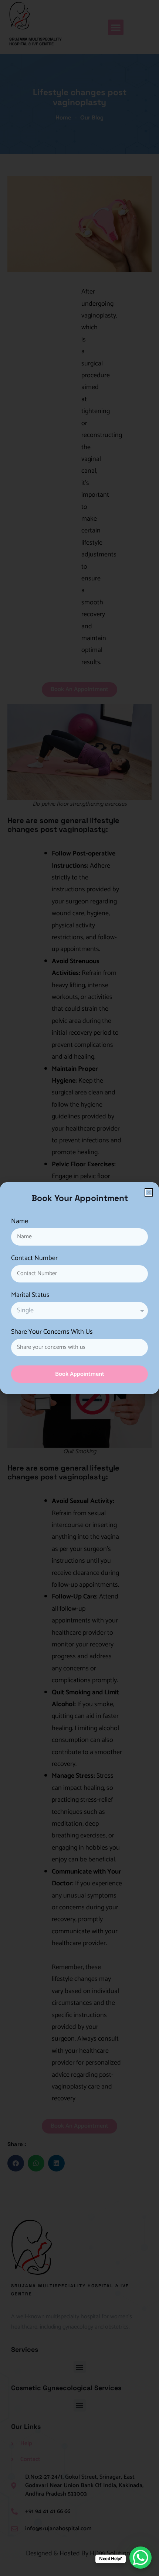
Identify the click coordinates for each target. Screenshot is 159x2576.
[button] (149, 1192)
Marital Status (30, 1296)
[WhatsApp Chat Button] (141, 2558)
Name (20, 1222)
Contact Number (34, 1259)
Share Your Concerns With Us (52, 1333)
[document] (79, 1288)
